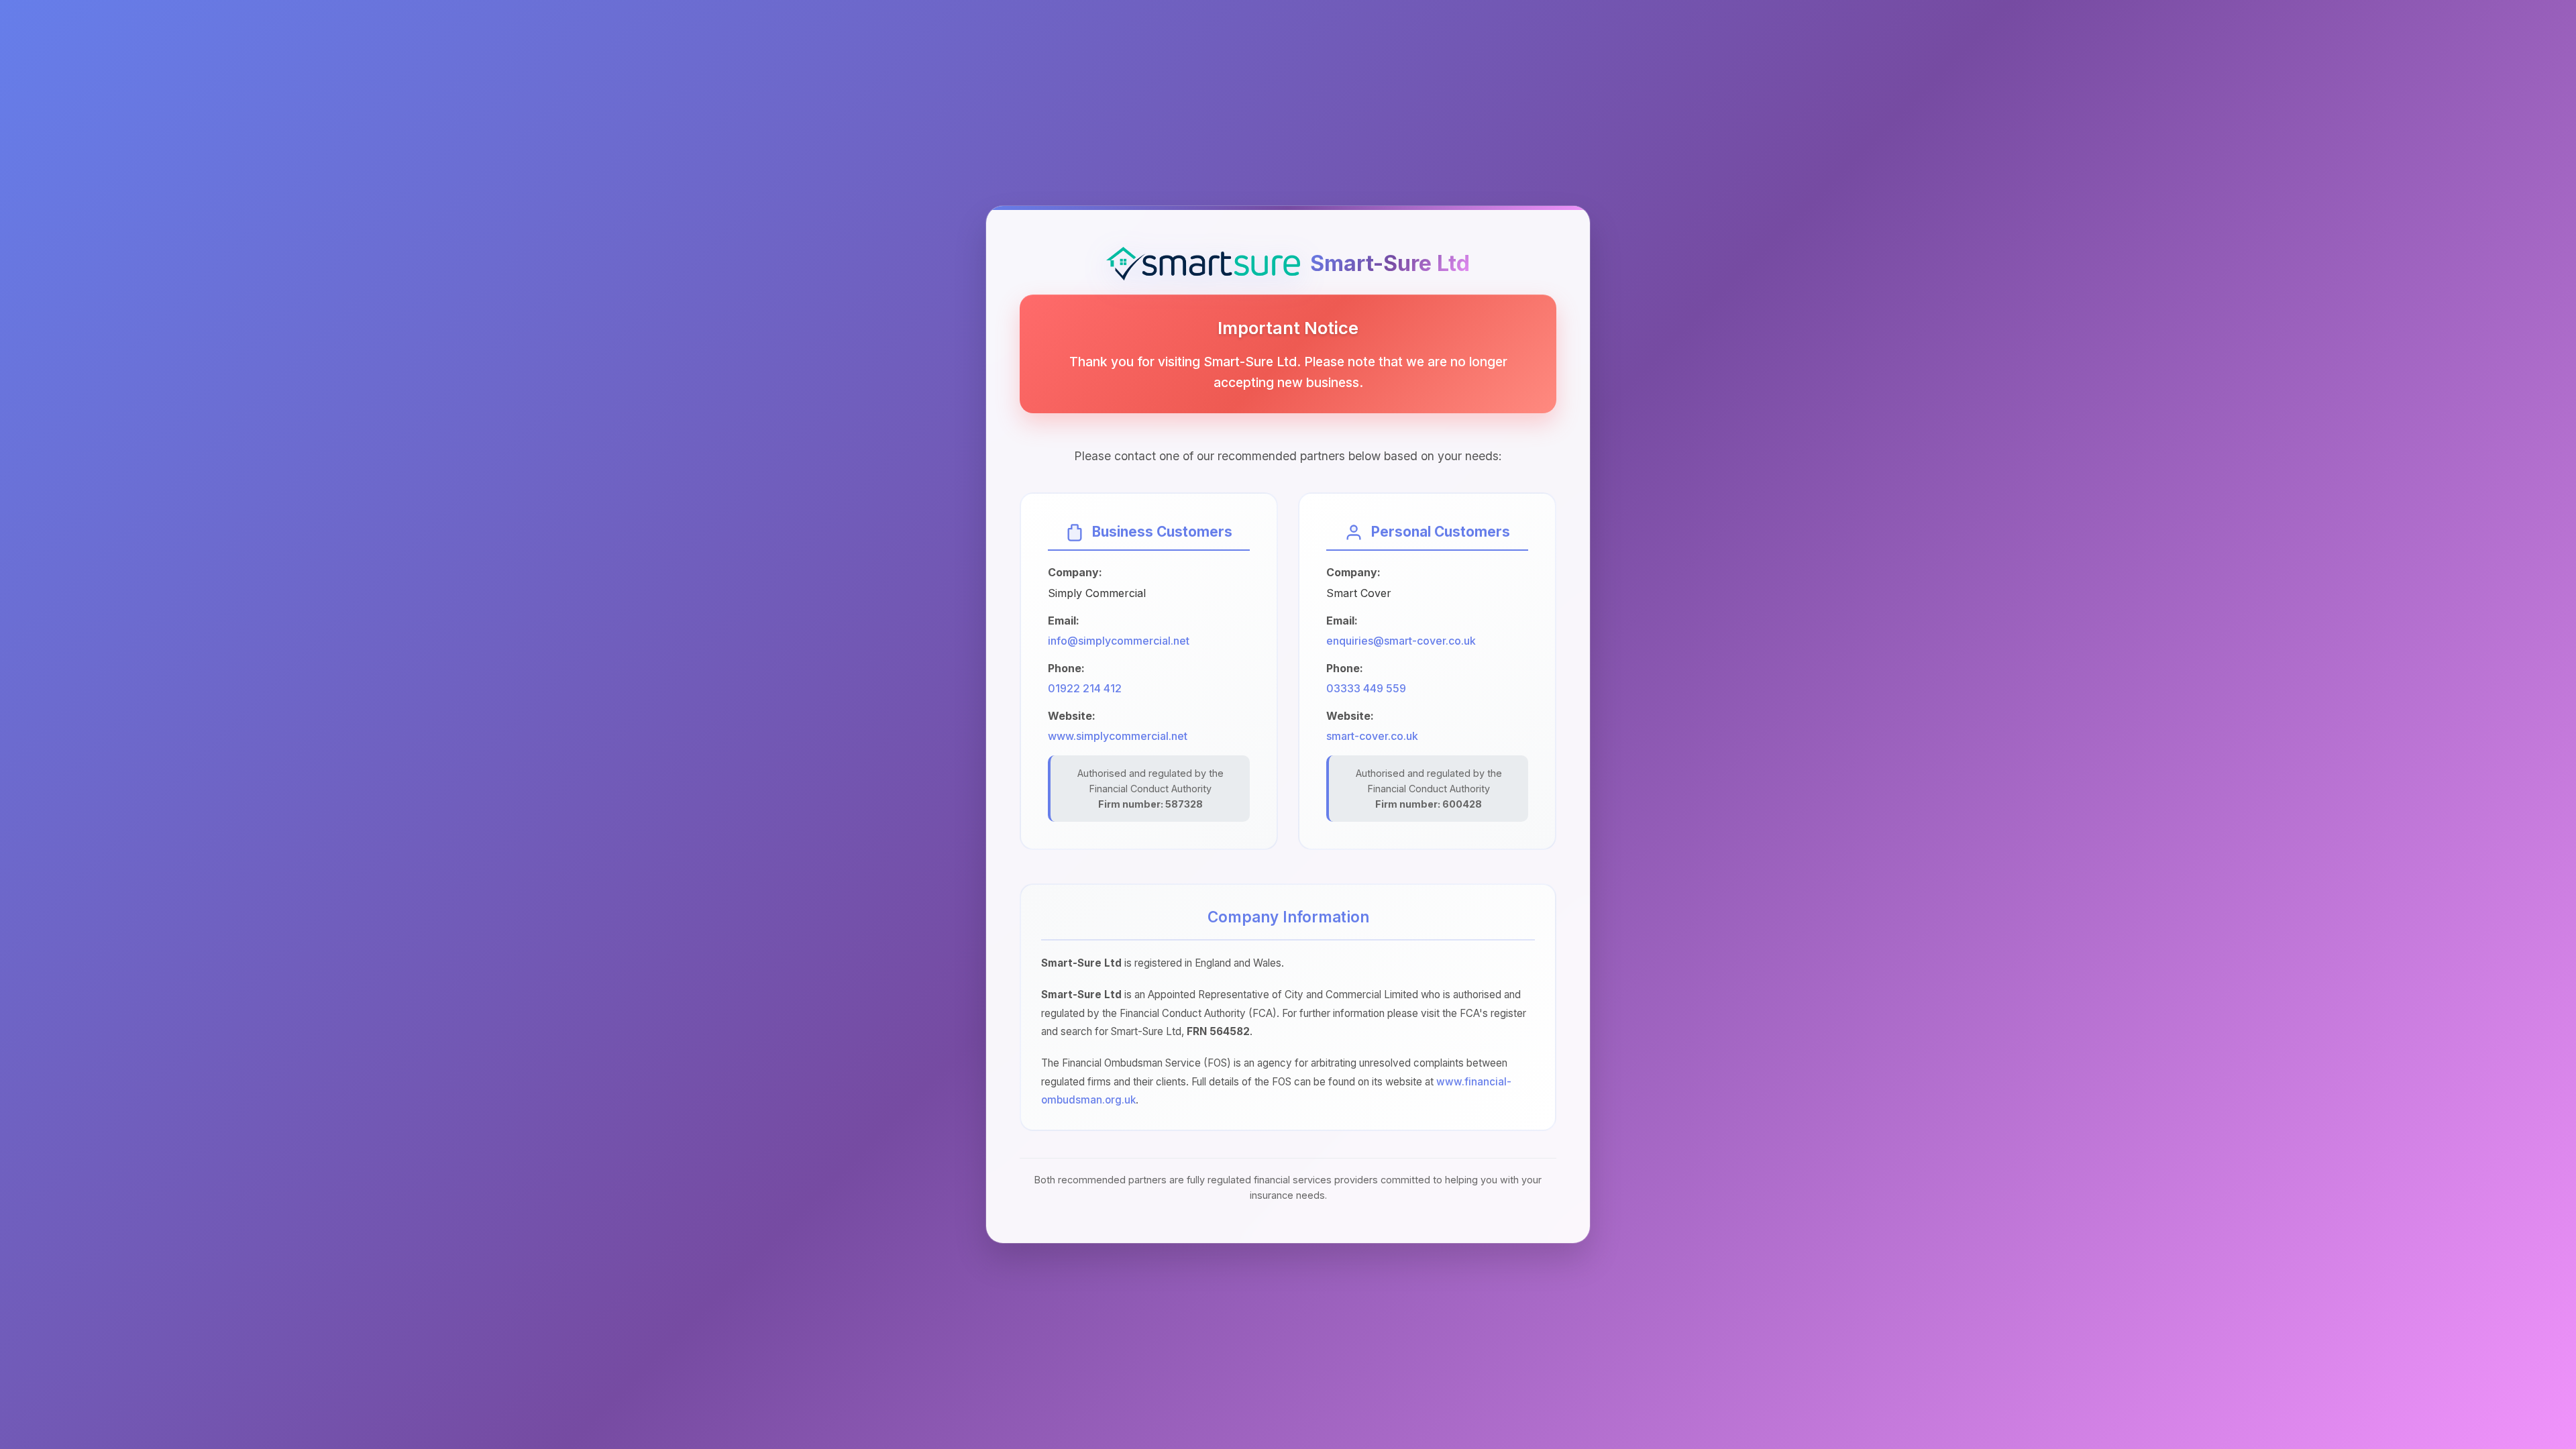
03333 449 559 (1366, 688)
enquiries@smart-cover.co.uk (1401, 641)
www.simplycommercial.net (1118, 736)
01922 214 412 (1085, 688)
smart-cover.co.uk (1372, 736)
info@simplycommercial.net (1119, 641)
